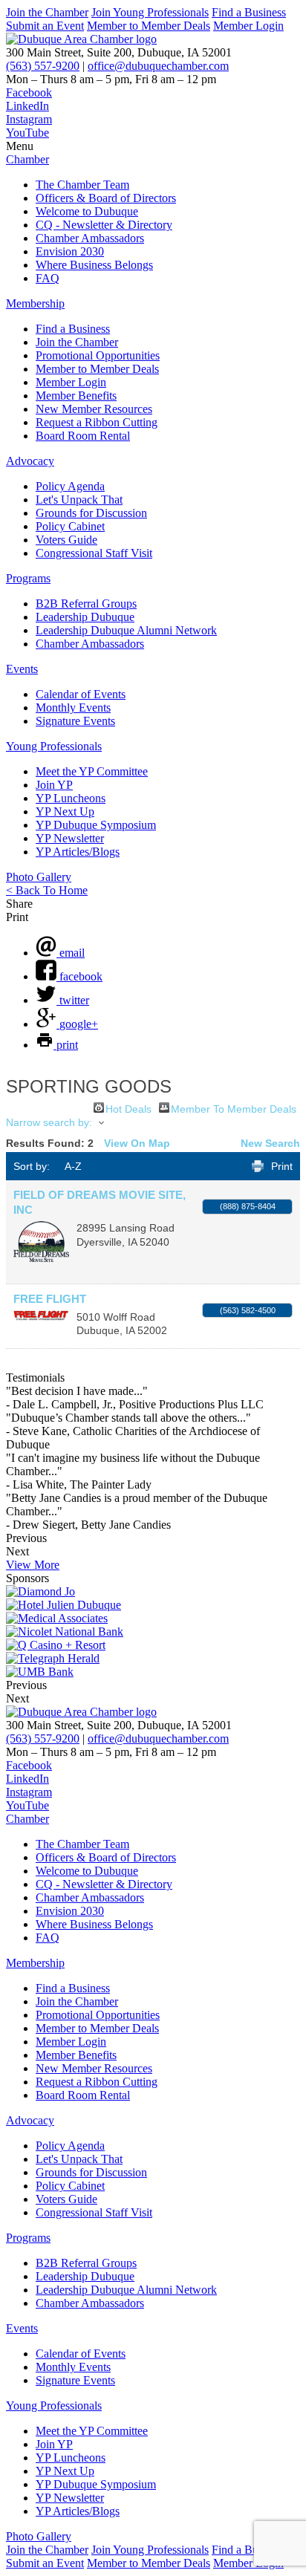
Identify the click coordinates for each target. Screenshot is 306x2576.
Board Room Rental (83, 436)
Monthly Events (73, 708)
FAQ (48, 278)
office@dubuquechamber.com (158, 66)
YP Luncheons (71, 798)
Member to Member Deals (149, 26)
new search (270, 1143)
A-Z (73, 1166)
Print (282, 1166)
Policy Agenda (70, 486)
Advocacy (30, 461)
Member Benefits (76, 396)
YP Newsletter (70, 838)
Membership (35, 303)
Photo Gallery (39, 877)
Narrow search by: (49, 1122)
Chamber (27, 159)
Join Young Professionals (150, 12)
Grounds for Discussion (91, 513)
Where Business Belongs (94, 265)
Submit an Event (45, 26)
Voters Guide (66, 540)
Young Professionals (54, 746)
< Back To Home (47, 890)
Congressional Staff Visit (94, 553)
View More (33, 1565)
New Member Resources (94, 409)
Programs (28, 578)
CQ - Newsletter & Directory (104, 225)
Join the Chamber (47, 12)
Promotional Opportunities (98, 355)
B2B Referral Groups (86, 604)
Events (22, 669)
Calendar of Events (81, 694)
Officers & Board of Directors (106, 198)
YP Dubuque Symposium (96, 825)
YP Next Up (65, 811)
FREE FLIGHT (50, 1299)
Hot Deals (128, 1108)
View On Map (137, 1143)
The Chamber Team (82, 185)
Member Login (248, 26)
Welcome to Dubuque (87, 211)
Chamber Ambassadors (90, 238)
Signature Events (75, 721)
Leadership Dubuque (85, 617)
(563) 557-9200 (43, 66)
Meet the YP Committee (92, 771)
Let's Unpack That (79, 500)
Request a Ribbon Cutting (97, 422)
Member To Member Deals (234, 1108)
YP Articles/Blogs (78, 852)
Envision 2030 (70, 251)
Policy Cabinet (70, 526)
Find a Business (249, 12)
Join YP (54, 785)
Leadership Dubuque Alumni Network (126, 630)
